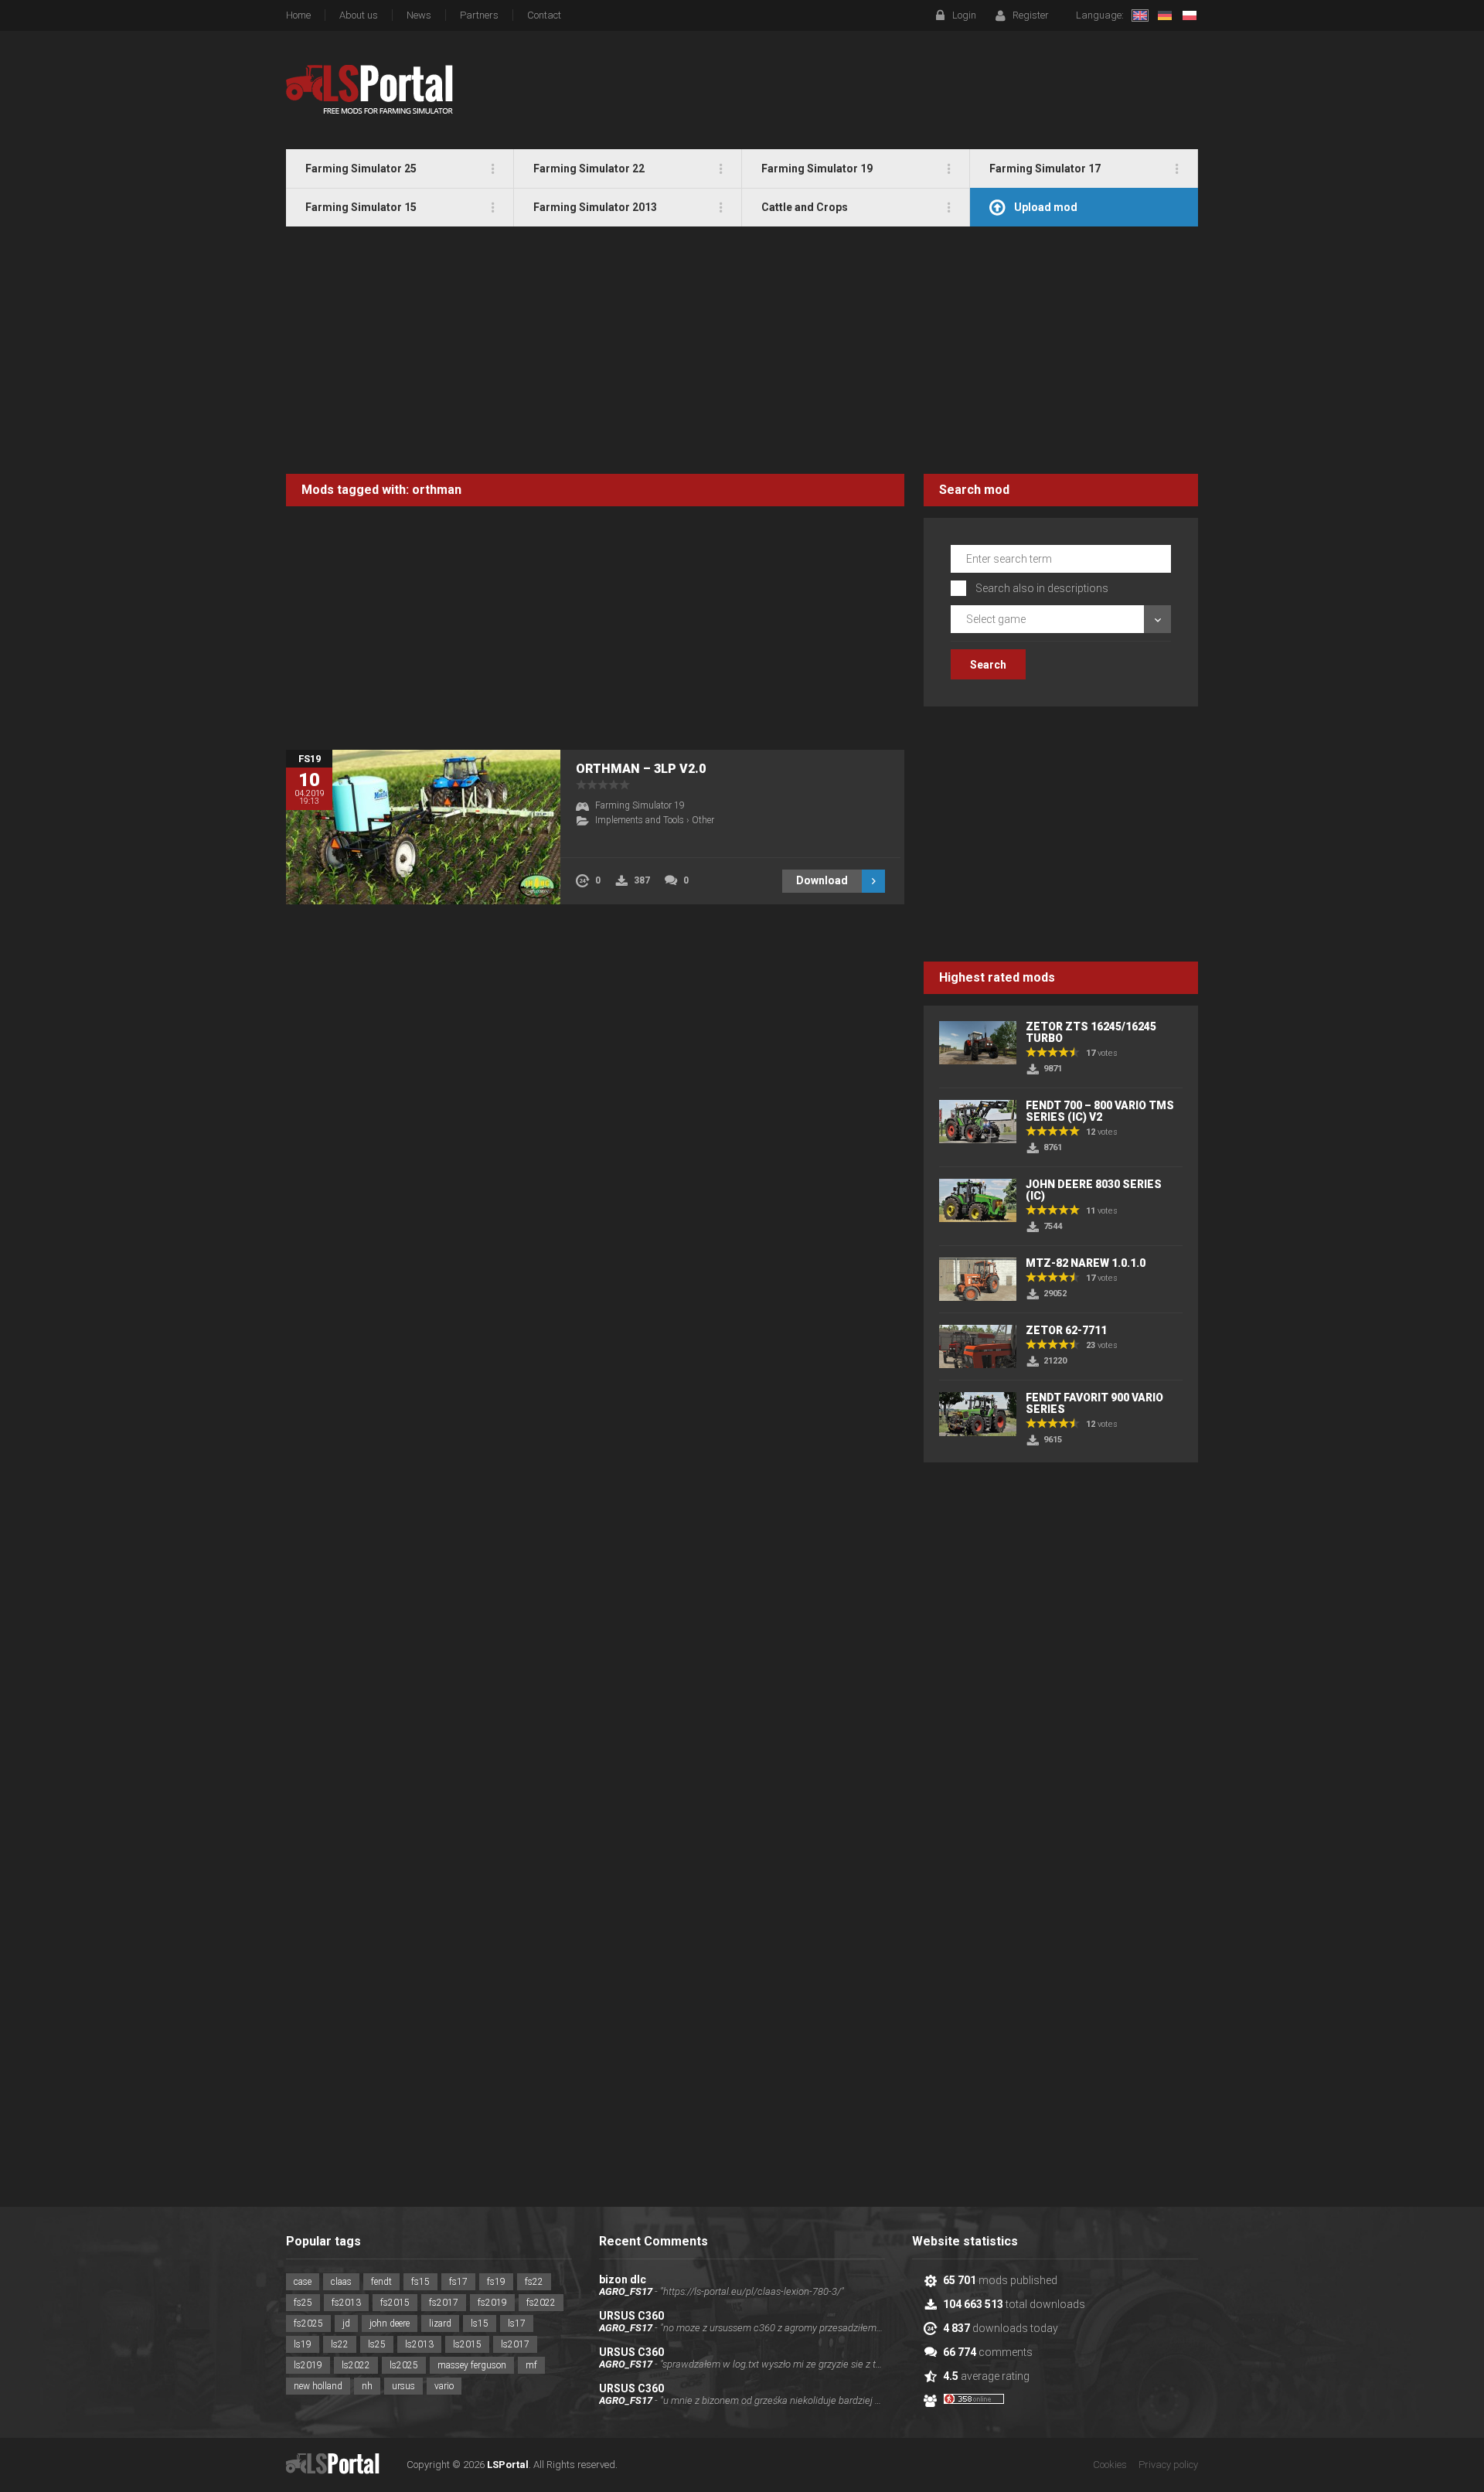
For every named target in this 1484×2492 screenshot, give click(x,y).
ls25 (377, 2344)
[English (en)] (1140, 15)
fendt (381, 2282)
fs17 (458, 2282)
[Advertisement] (742, 350)
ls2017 (515, 2344)
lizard (440, 2323)
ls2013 (419, 2344)
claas (341, 2282)
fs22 (534, 2282)
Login (964, 15)
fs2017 (444, 2303)
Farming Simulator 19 (640, 805)
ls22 (340, 2344)
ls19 (303, 2344)
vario (444, 2386)
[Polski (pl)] (1190, 15)
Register (1031, 15)
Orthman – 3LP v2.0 (641, 769)
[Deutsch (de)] (1165, 15)
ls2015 (467, 2344)
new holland (318, 2386)
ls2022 (356, 2365)
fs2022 (541, 2303)
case (303, 2282)
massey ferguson (472, 2365)
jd (346, 2323)
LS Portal (370, 90)
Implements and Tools (640, 820)
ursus (403, 2386)
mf (531, 2365)
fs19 (496, 2282)
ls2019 (308, 2365)
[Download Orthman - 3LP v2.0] (423, 827)
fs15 (420, 2282)
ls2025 (404, 2365)
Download (822, 880)
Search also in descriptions (1042, 588)
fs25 (303, 2303)
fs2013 (346, 2303)
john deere (390, 2323)
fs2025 (308, 2323)
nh (367, 2386)
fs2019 (492, 2303)
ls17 (517, 2323)
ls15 (480, 2323)
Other (703, 820)
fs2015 (395, 2303)
